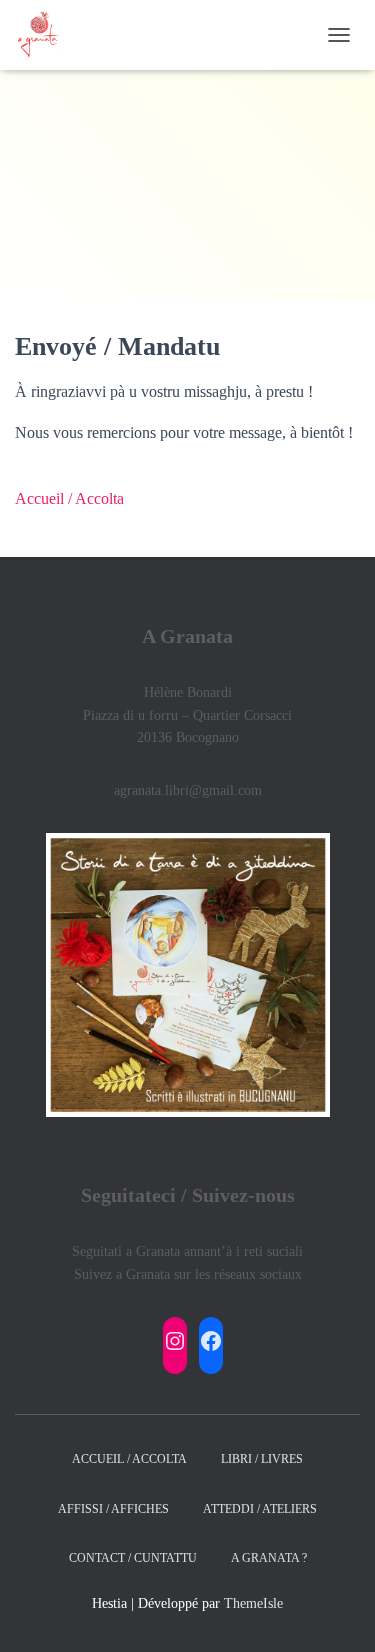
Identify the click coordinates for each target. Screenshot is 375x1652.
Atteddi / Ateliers (260, 1509)
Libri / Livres (262, 1459)
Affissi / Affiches (113, 1509)
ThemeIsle (253, 1603)
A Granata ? (269, 1558)
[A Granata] (47, 35)
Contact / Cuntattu (133, 1558)
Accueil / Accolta (69, 498)
